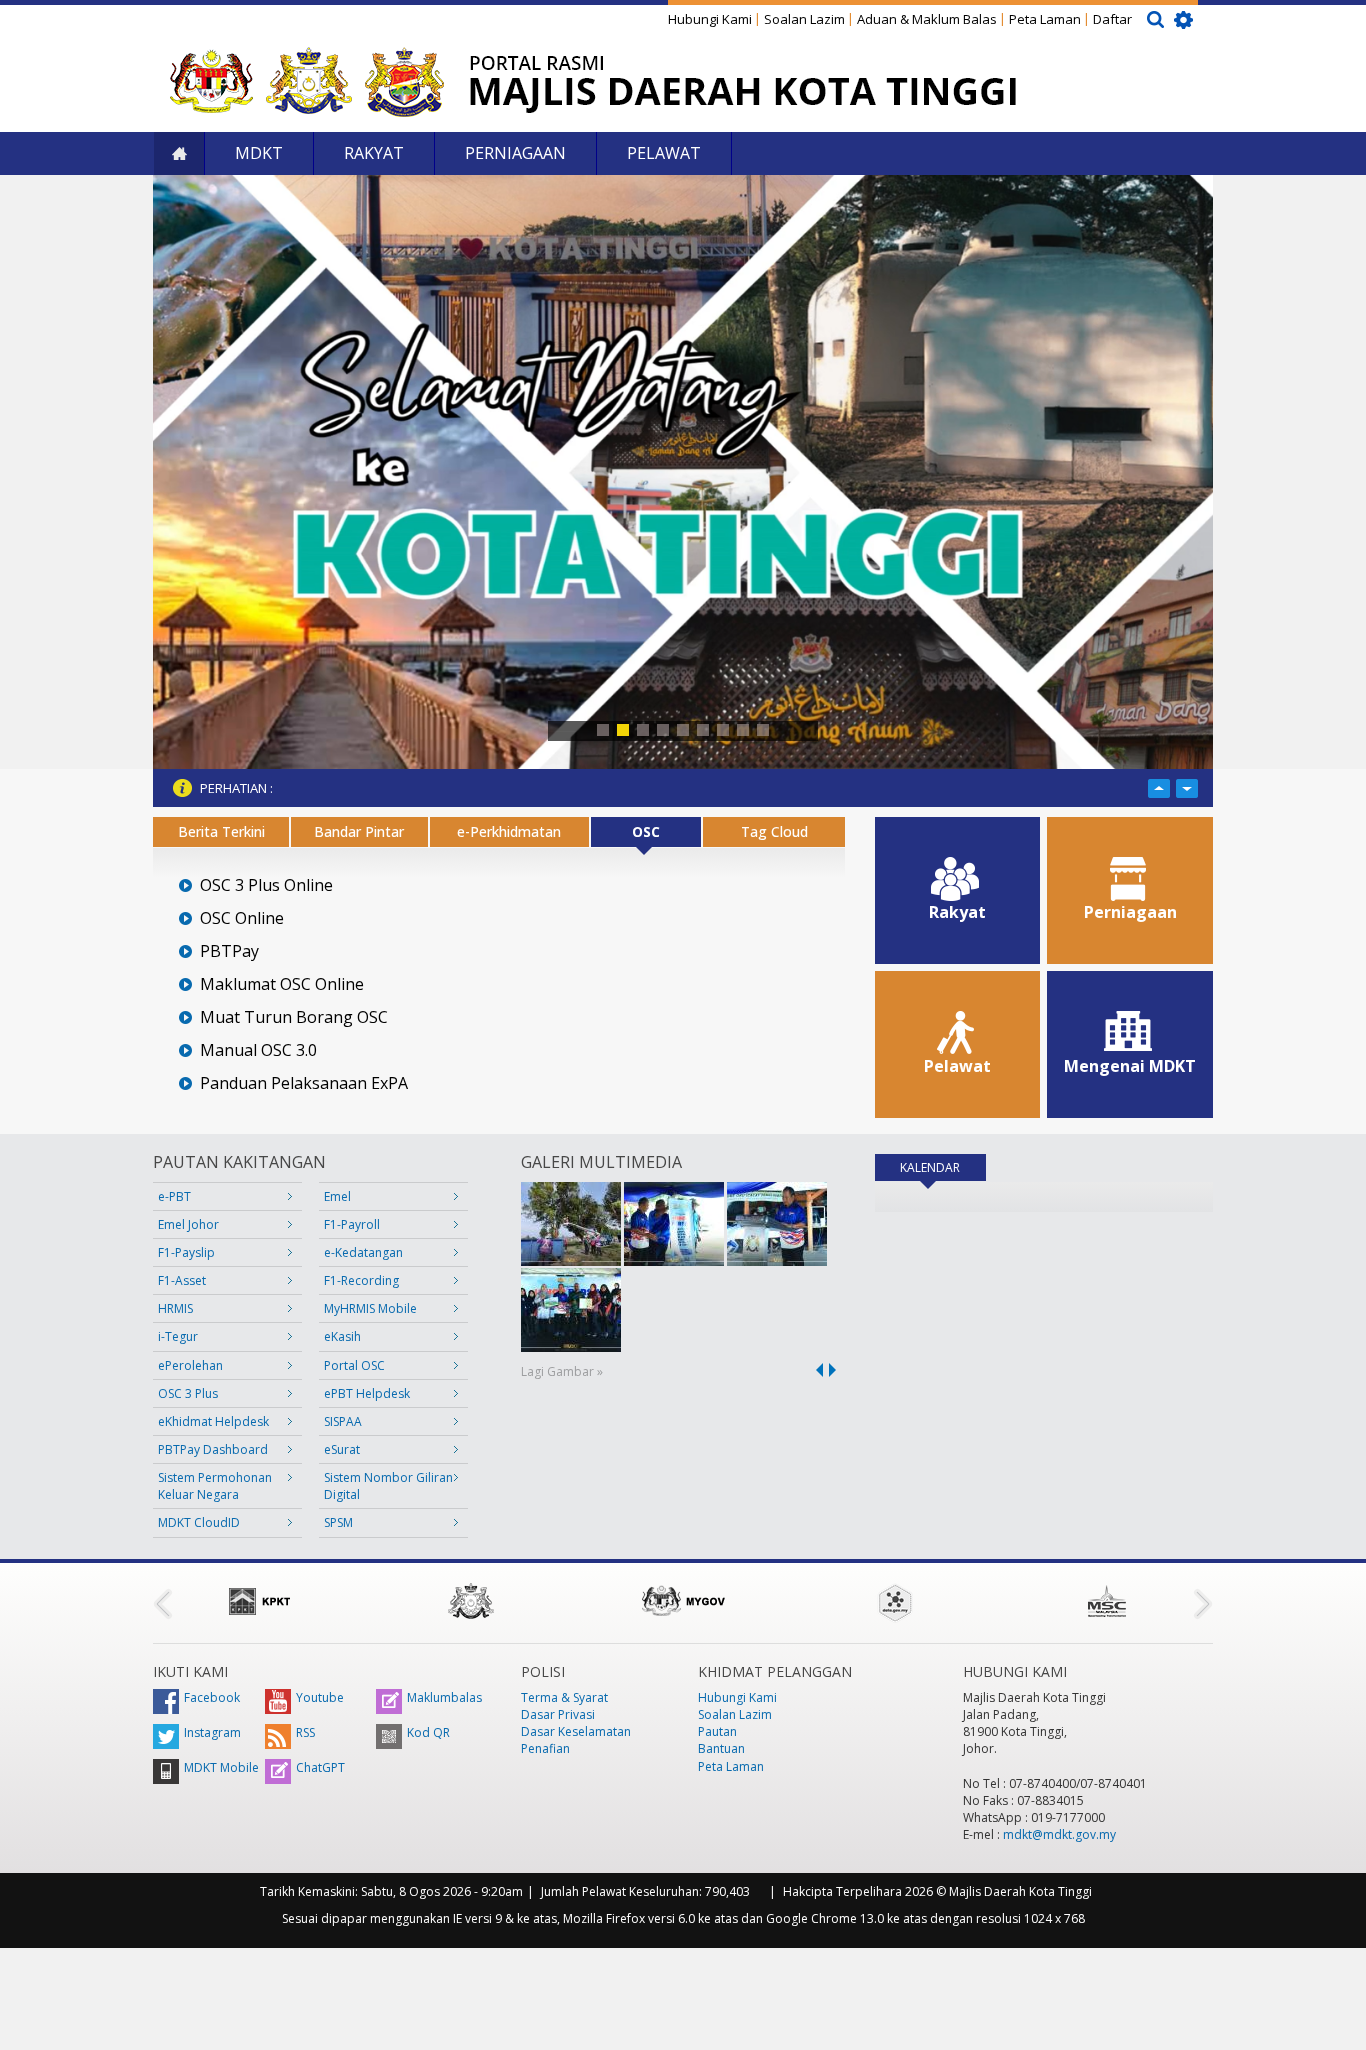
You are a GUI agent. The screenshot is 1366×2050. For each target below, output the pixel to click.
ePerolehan (190, 1365)
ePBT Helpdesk (367, 1393)
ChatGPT (320, 1767)
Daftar (1112, 19)
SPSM (338, 1522)
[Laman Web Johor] (471, 1601)
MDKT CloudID (199, 1522)
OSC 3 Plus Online (266, 885)
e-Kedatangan (363, 1252)
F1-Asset (182, 1280)
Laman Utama (179, 153)
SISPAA (343, 1421)
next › (836, 1370)
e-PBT (174, 1196)
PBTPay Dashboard (213, 1449)
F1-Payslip (186, 1252)
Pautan (717, 1731)
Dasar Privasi (558, 1714)
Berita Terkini (221, 831)
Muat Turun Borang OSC (294, 1017)
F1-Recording (361, 1280)
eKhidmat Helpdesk (213, 1421)
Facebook (212, 1697)
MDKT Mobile (221, 1767)
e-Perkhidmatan (509, 831)
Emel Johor (188, 1224)
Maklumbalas (444, 1697)
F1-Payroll (352, 1224)
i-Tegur (178, 1336)
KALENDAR (943, 1167)
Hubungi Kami (710, 19)
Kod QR (428, 1732)
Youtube (320, 1697)
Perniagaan (515, 153)
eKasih (342, 1336)
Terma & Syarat (564, 1697)
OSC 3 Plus (188, 1393)
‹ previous (816, 1370)
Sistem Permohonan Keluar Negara (215, 1486)
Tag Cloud (774, 831)
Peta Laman (1045, 19)
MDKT (259, 153)
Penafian (545, 1748)
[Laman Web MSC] (1107, 1601)
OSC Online (242, 918)
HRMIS (175, 1308)
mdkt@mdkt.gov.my (1059, 1834)
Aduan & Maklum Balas (927, 19)
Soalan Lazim (804, 19)
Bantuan (721, 1748)
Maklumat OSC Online (282, 984)
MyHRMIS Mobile (370, 1308)
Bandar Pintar (359, 831)
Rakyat (374, 153)
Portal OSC (354, 1365)
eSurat (342, 1449)
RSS (305, 1732)
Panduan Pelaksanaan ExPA (304, 1083)
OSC (646, 831)
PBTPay (229, 951)
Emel (337, 1196)
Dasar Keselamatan (576, 1731)
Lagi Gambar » (562, 1371)
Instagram (212, 1732)
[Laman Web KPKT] (259, 1601)
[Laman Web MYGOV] (683, 1601)
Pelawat (664, 153)
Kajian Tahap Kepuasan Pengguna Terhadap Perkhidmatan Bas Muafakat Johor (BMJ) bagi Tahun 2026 (572, 788)
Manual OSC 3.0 (258, 1050)
